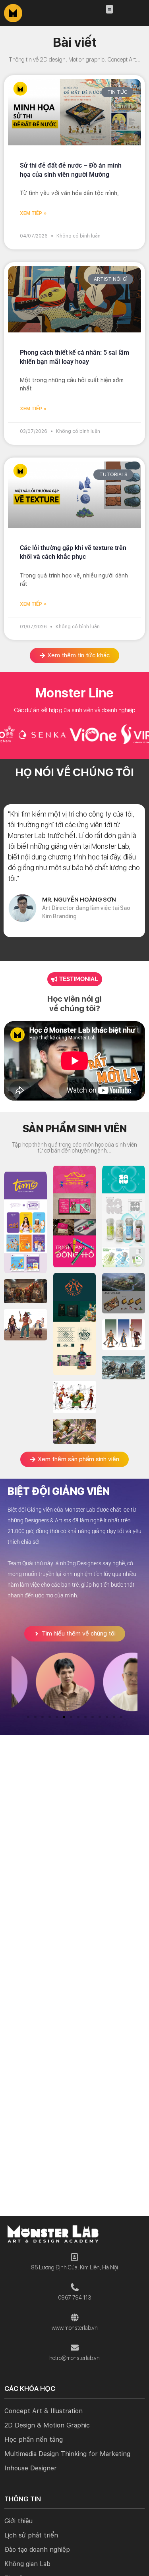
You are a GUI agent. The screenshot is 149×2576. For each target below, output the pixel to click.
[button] (109, 9)
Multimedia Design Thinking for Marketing (67, 2454)
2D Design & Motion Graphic (47, 2425)
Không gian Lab (27, 2564)
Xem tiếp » (33, 213)
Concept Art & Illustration (44, 2411)
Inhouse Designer (31, 2468)
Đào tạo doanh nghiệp (37, 2550)
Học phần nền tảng (34, 2440)
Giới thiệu (18, 2521)
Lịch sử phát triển (31, 2535)
